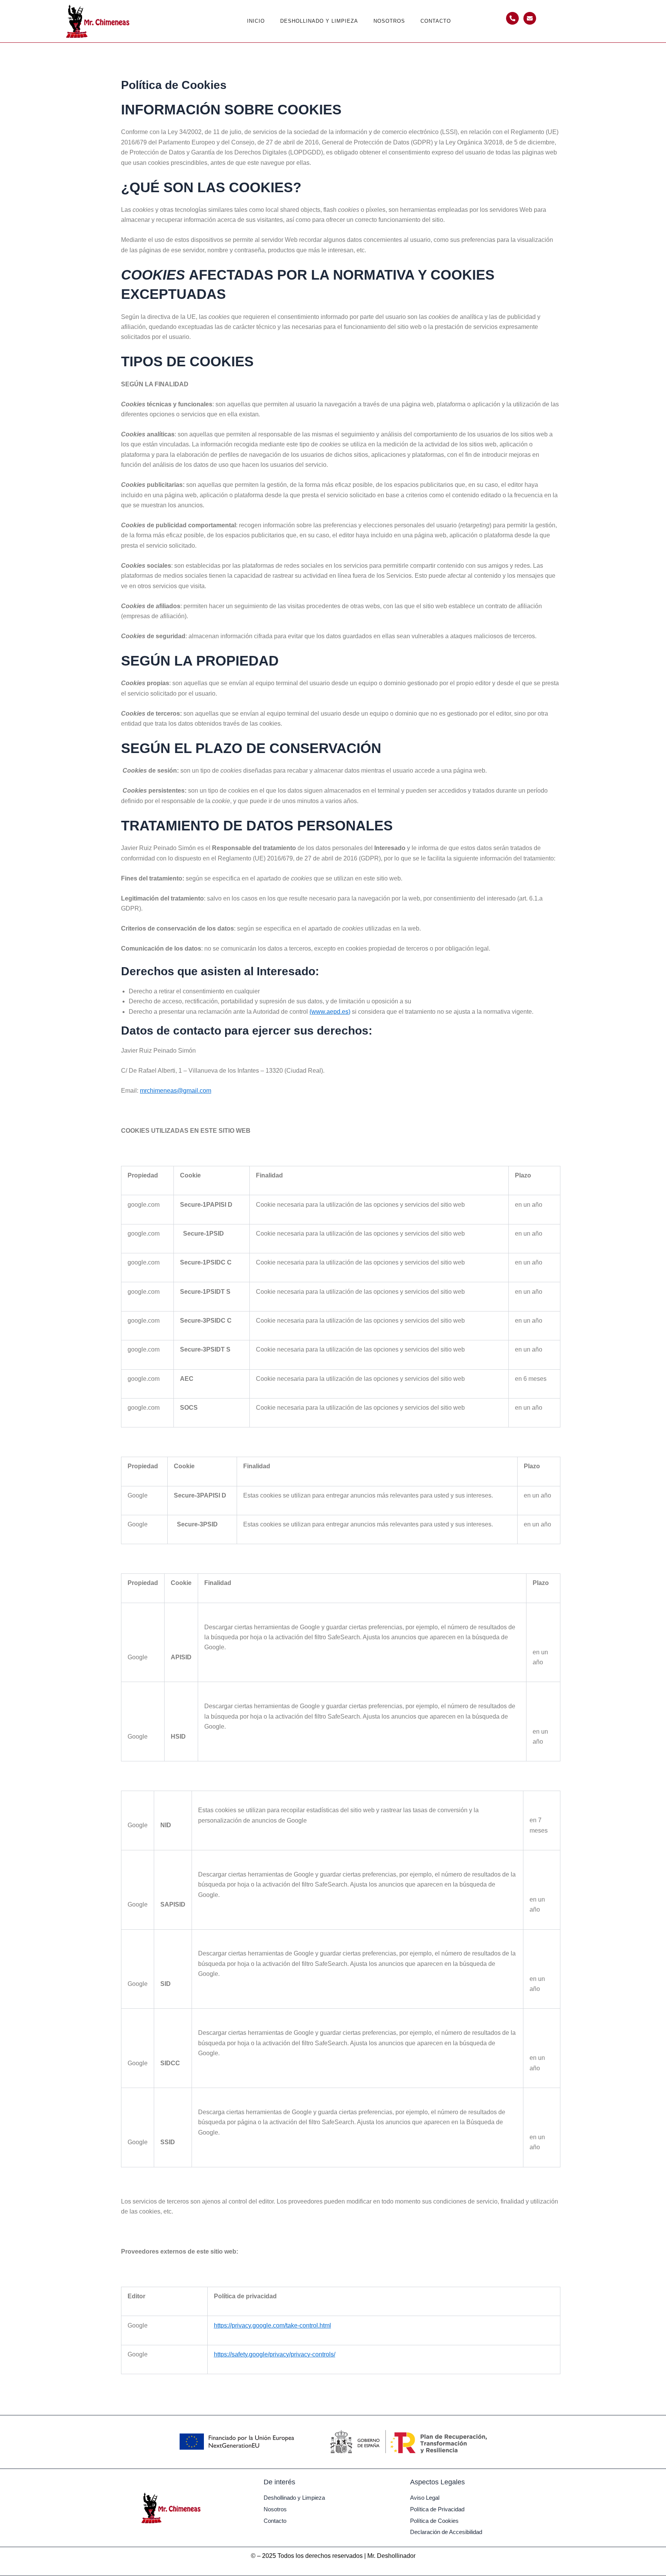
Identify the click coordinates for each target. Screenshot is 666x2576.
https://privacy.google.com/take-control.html (272, 2325)
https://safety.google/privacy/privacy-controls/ (275, 2354)
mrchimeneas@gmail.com (176, 1091)
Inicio (256, 21)
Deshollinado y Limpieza (319, 21)
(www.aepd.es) (330, 1012)
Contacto (436, 21)
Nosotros (389, 21)
